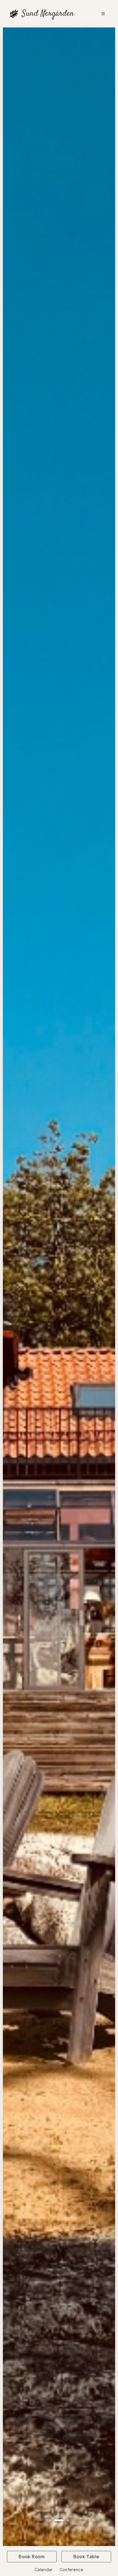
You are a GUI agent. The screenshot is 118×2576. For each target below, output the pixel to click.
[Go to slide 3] (64, 2520)
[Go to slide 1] (50, 2520)
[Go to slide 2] (55, 2520)
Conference (72, 2570)
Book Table (86, 2557)
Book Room (32, 2557)
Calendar (44, 2570)
